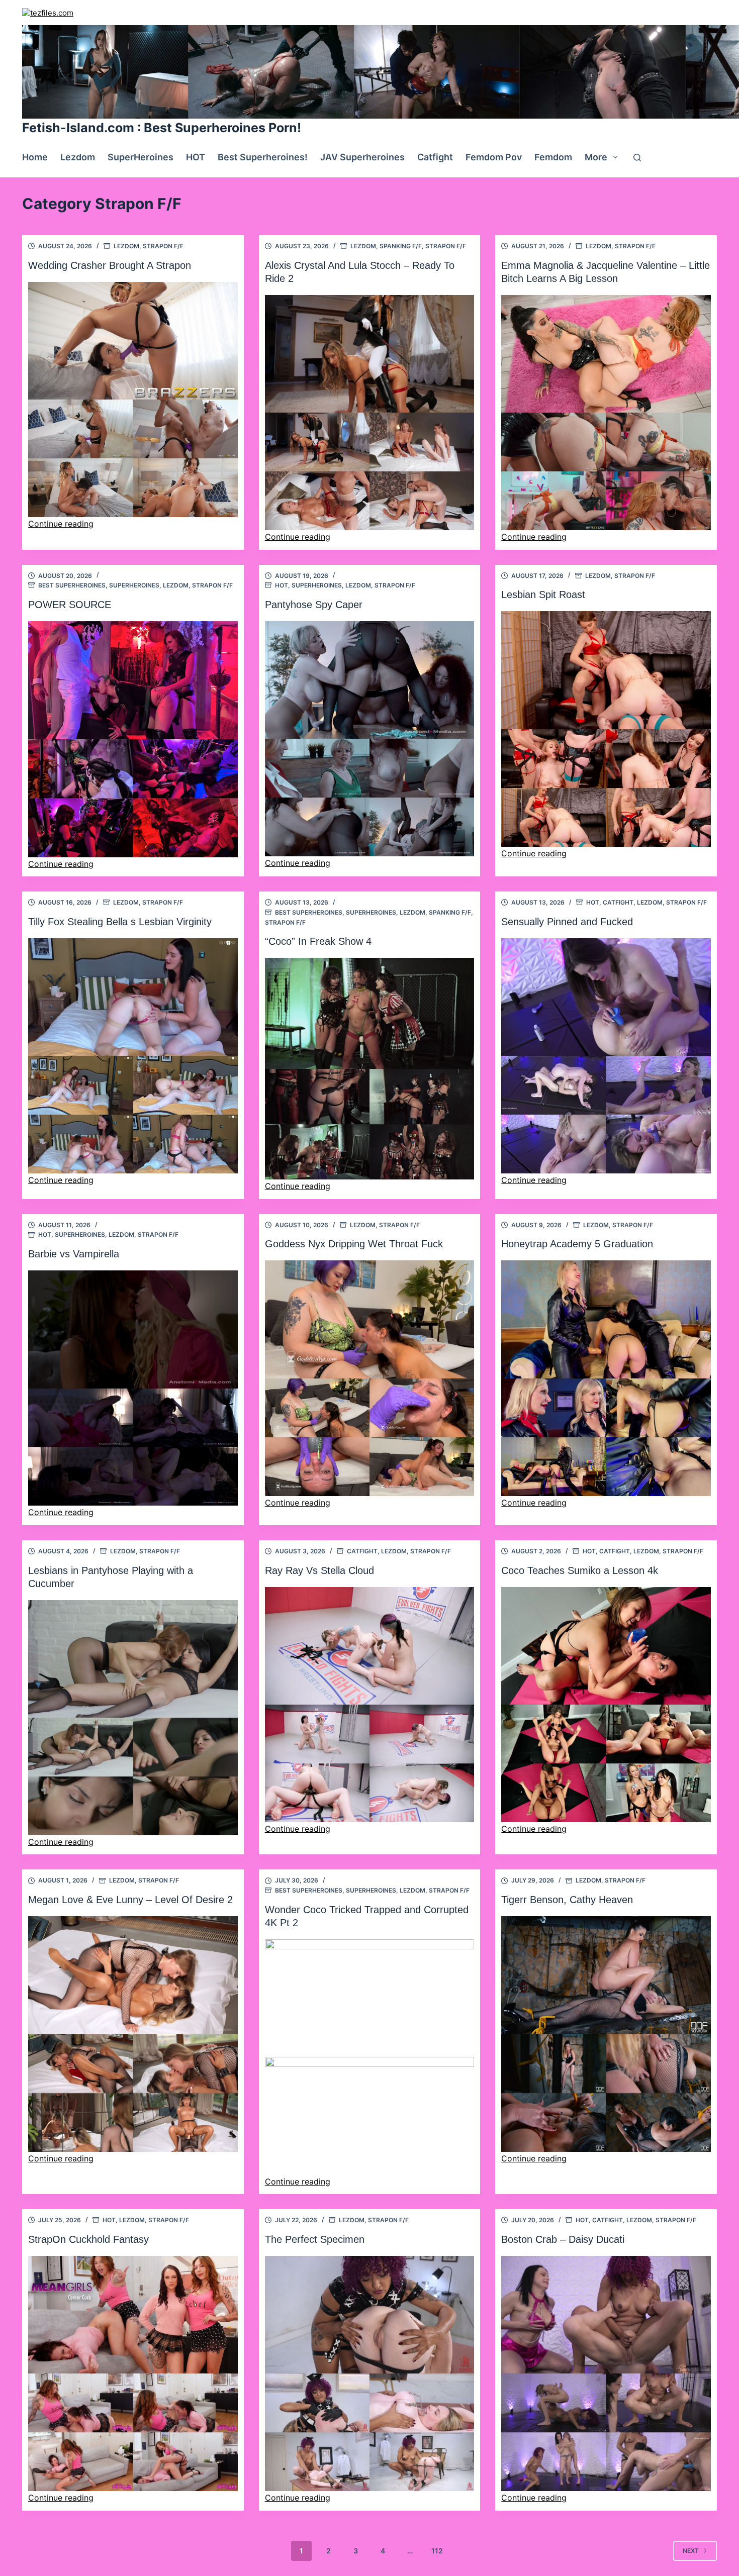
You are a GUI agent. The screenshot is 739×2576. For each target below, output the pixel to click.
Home (35, 157)
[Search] (637, 158)
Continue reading (61, 524)
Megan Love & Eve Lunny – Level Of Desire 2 (130, 1900)
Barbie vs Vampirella (74, 1254)
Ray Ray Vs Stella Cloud (319, 1570)
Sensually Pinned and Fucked (567, 922)
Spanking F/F (401, 246)
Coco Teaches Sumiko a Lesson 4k (580, 1570)
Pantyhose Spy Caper (314, 605)
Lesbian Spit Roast (543, 595)
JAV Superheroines (362, 157)
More (596, 157)
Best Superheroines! (263, 157)
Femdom (553, 157)
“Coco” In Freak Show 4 (318, 941)
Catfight (435, 157)
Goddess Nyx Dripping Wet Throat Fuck (354, 1244)
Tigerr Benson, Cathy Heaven (567, 1900)
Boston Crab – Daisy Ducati (563, 2239)
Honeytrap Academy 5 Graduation (577, 1244)
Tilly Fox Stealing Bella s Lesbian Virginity (120, 922)
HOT (196, 157)
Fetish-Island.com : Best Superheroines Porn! (162, 128)
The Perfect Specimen (315, 2239)
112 (437, 2551)
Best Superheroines (72, 585)
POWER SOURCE (70, 605)
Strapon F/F (163, 246)
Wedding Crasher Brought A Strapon (110, 265)
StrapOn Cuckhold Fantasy (88, 2239)
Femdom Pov (494, 157)
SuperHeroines (141, 157)
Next (691, 2551)
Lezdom (78, 157)
